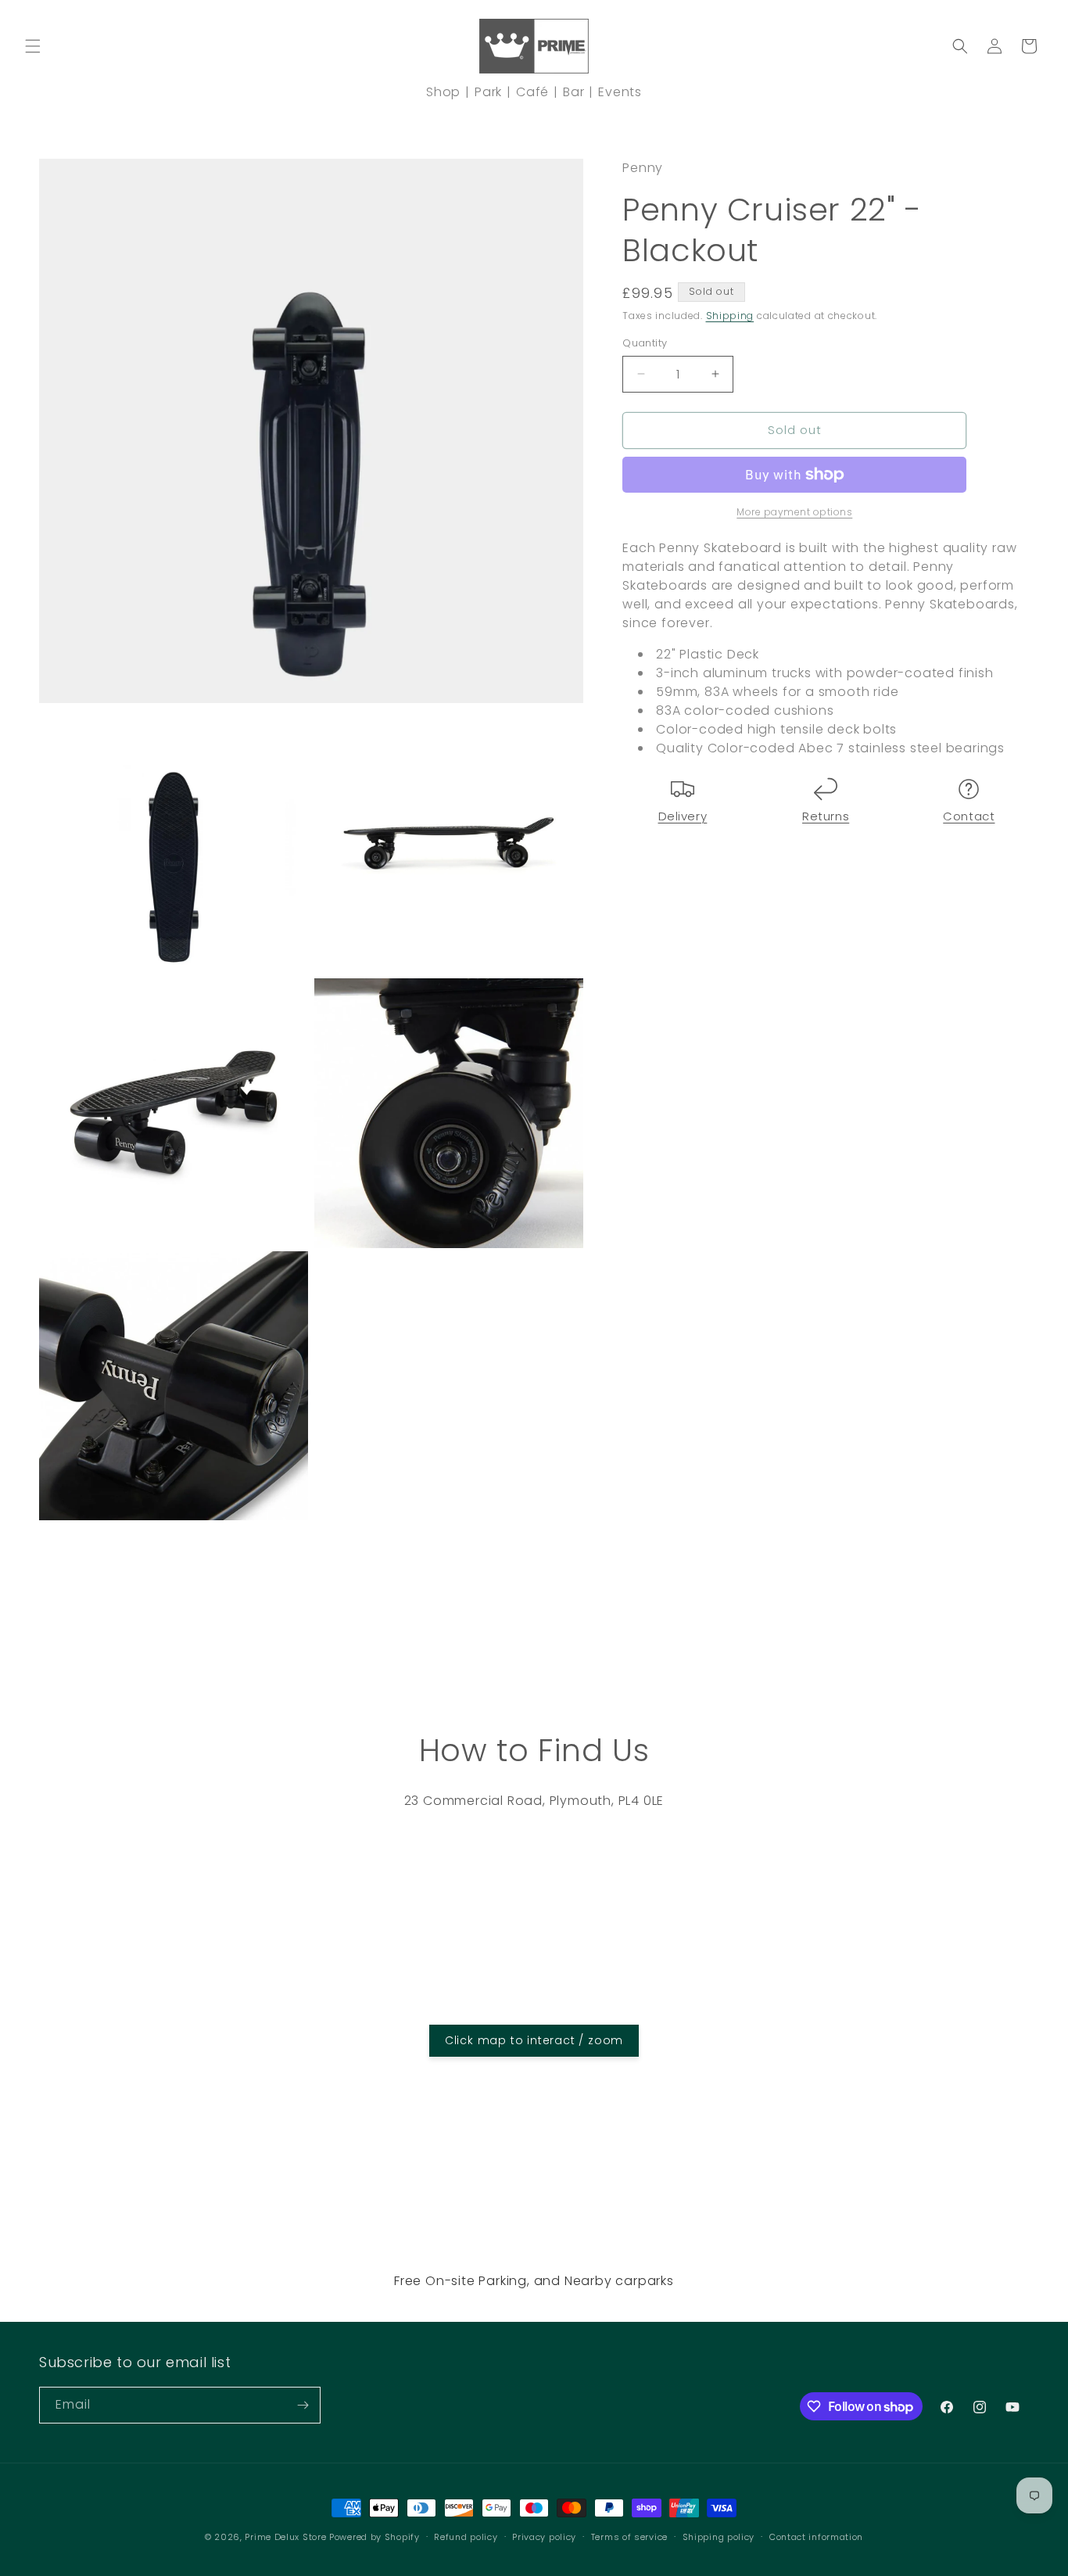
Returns (826, 816)
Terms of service (629, 2537)
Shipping (730, 316)
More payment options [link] (794, 512)
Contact (969, 816)
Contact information (816, 2537)
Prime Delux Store (285, 2537)
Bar (573, 92)
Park (488, 92)
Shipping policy (719, 2537)
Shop (443, 92)
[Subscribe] (303, 2405)
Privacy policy (544, 2537)
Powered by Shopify (375, 2537)
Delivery (683, 816)
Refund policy (466, 2537)
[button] (33, 46)
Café (532, 92)
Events (620, 92)
